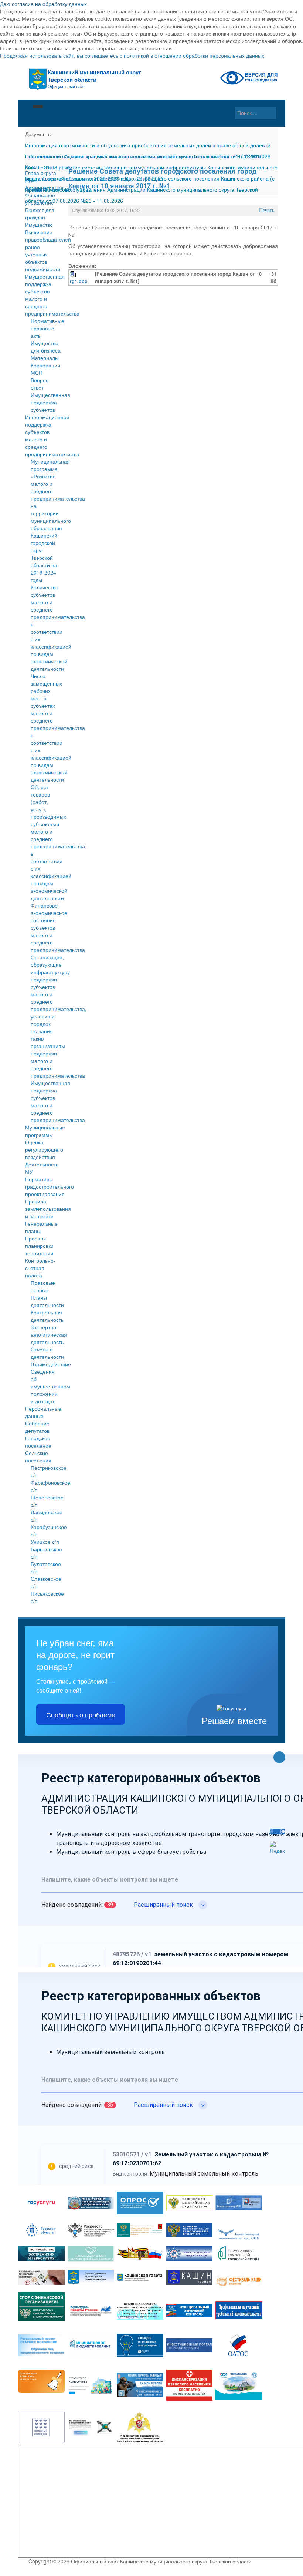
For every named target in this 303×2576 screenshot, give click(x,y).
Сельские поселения (38, 1457)
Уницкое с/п (45, 1542)
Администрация (43, 188)
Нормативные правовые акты (47, 328)
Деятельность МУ (42, 1168)
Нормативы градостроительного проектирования (43, 1186)
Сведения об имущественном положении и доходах (50, 1386)
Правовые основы (43, 1286)
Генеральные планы (41, 1227)
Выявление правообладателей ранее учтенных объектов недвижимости (43, 250)
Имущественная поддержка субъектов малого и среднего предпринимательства (43, 295)
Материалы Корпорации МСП (45, 365)
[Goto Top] (279, 1758)
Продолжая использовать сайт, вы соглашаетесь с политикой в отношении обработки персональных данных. (133, 55)
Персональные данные (43, 1412)
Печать (267, 210)
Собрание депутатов (37, 1427)
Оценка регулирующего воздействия (43, 1149)
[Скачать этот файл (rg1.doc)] (74, 274)
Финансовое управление (40, 199)
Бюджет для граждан (40, 213)
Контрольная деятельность (47, 1316)
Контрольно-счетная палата (40, 1268)
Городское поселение (38, 1442)
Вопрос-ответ (40, 384)
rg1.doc (79, 281)
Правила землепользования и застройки (43, 1209)
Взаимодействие (51, 1364)
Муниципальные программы (43, 1131)
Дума (31, 180)
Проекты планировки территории (39, 1246)
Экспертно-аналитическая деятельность (49, 1334)
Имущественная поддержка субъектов (50, 402)
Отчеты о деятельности (47, 1353)
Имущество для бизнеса (46, 347)
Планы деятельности (47, 1301)
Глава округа (41, 173)
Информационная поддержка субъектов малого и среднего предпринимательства (43, 435)
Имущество (39, 225)
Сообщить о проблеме (81, 1714)
